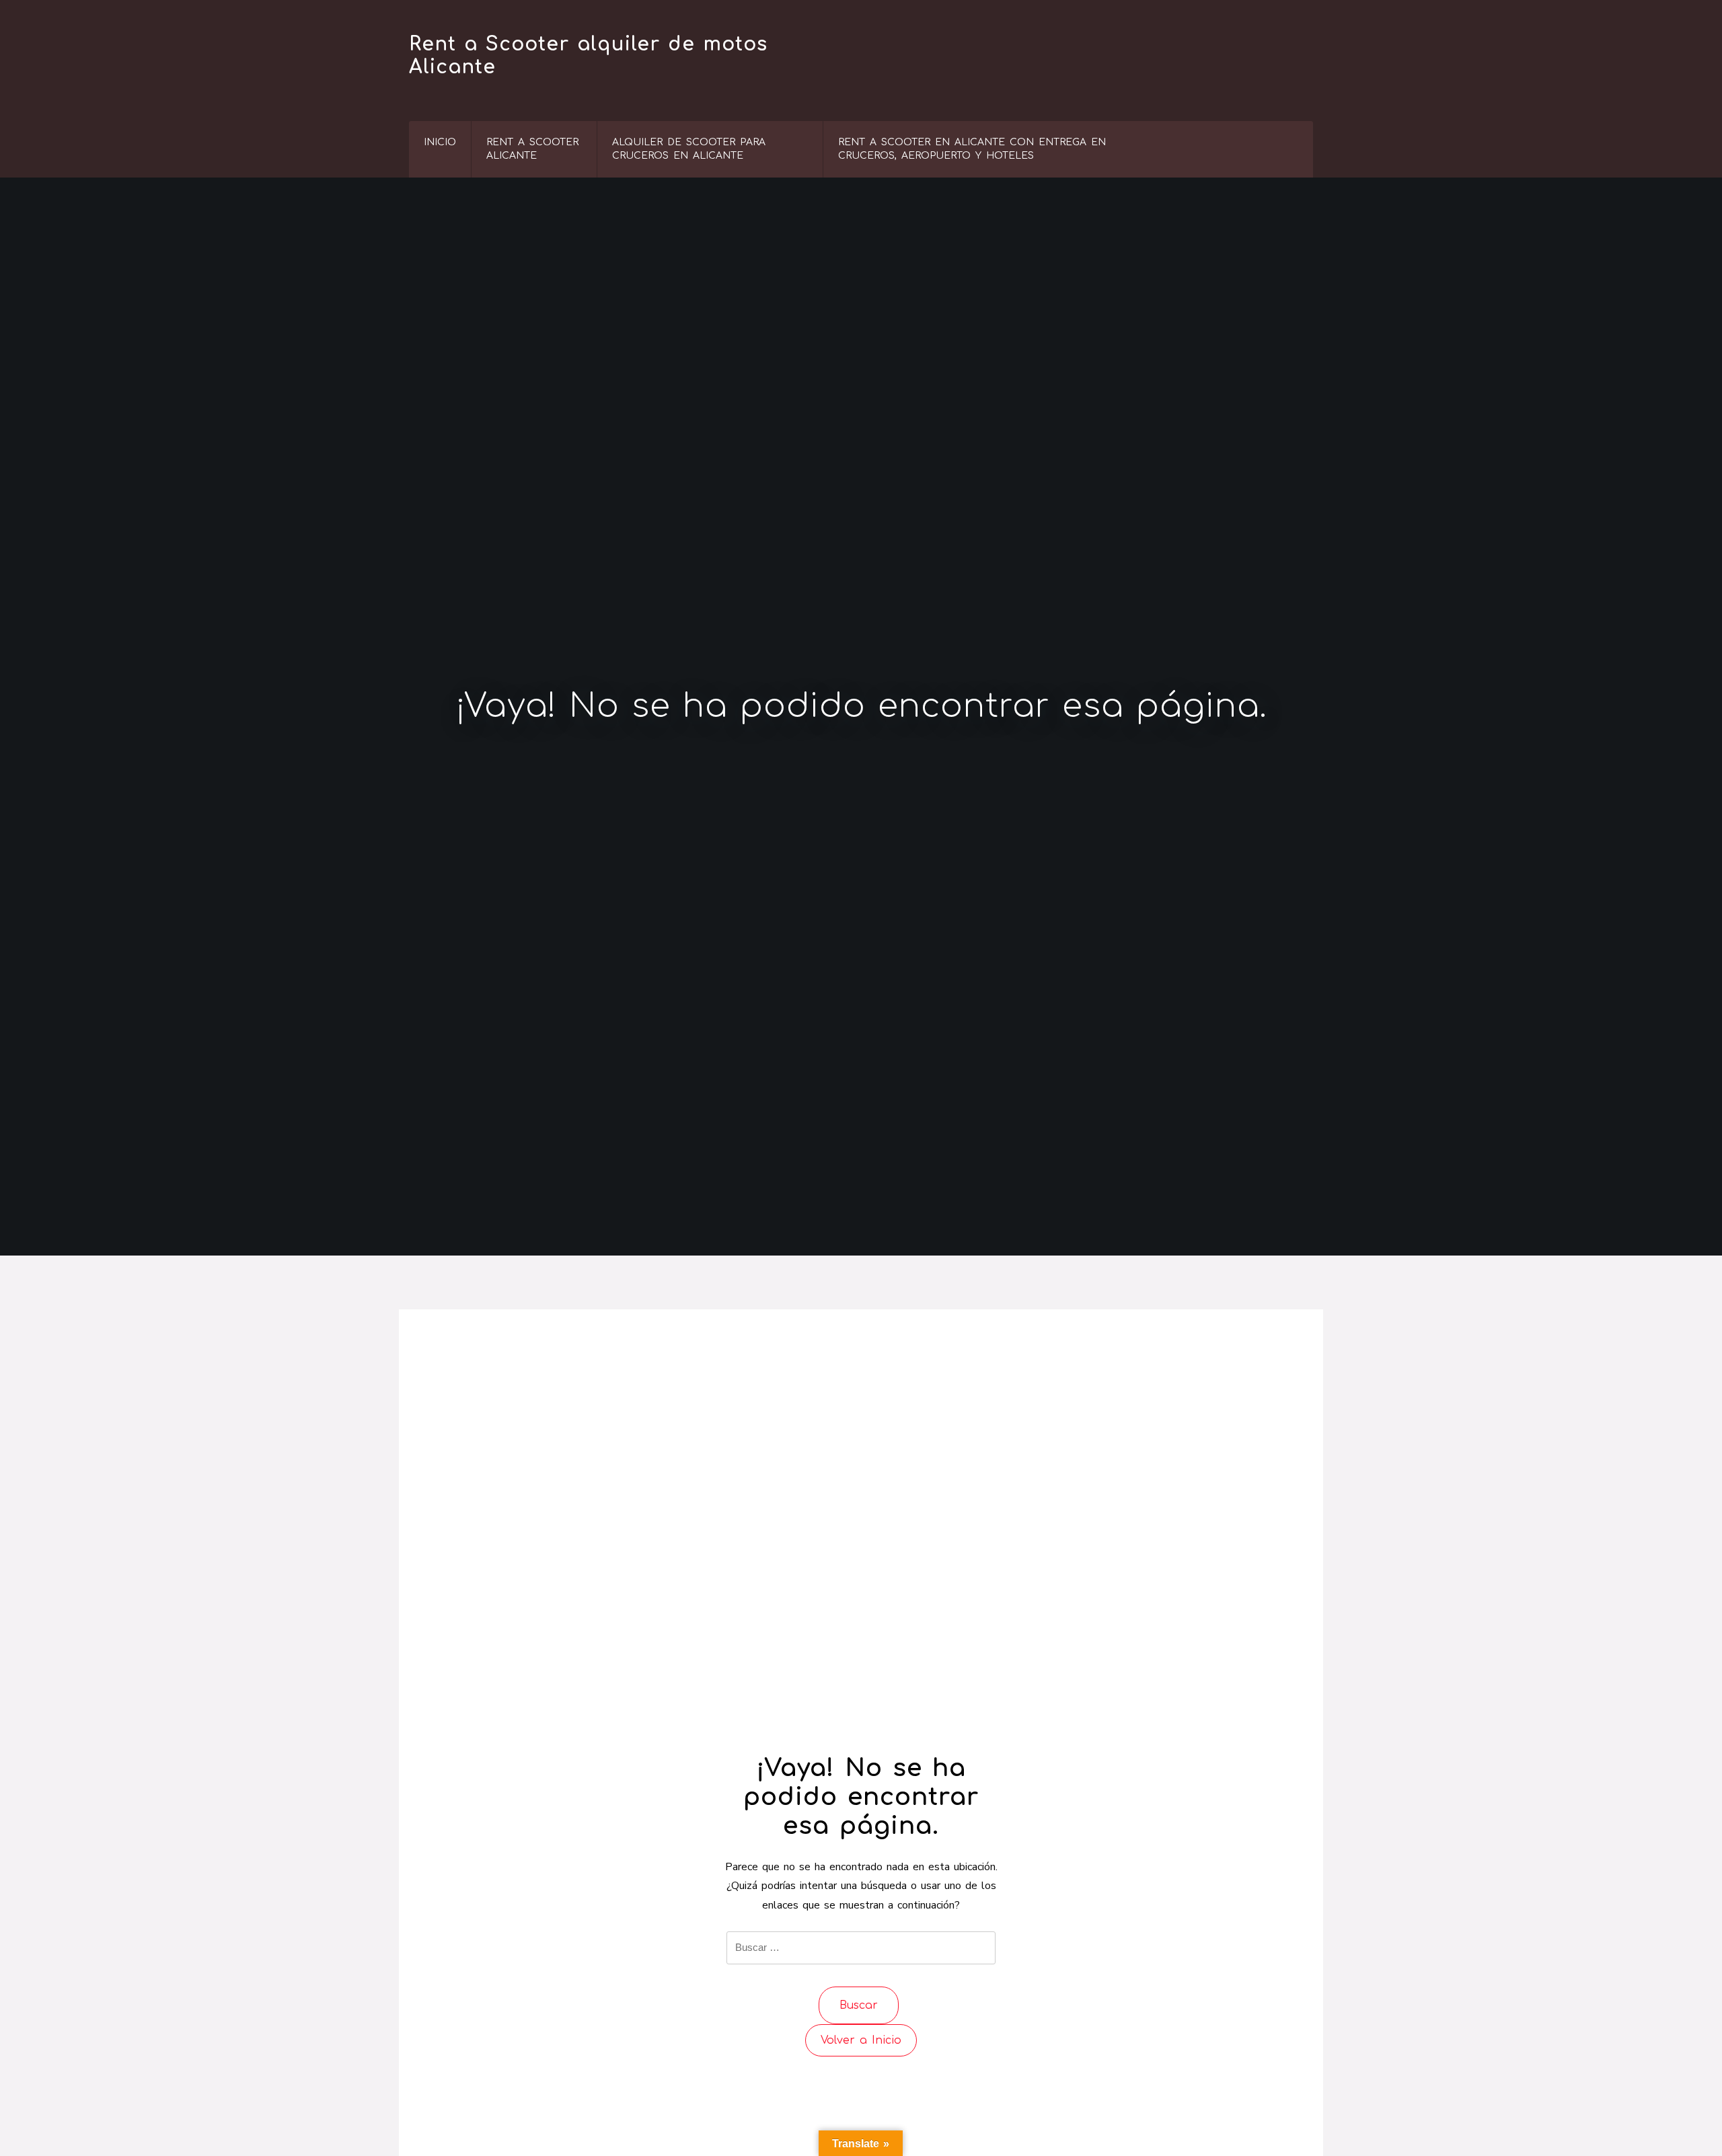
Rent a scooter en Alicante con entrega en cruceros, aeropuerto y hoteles (972, 149)
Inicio (440, 142)
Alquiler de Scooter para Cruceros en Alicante (689, 149)
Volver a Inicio (861, 2040)
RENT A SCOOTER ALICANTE (532, 149)
